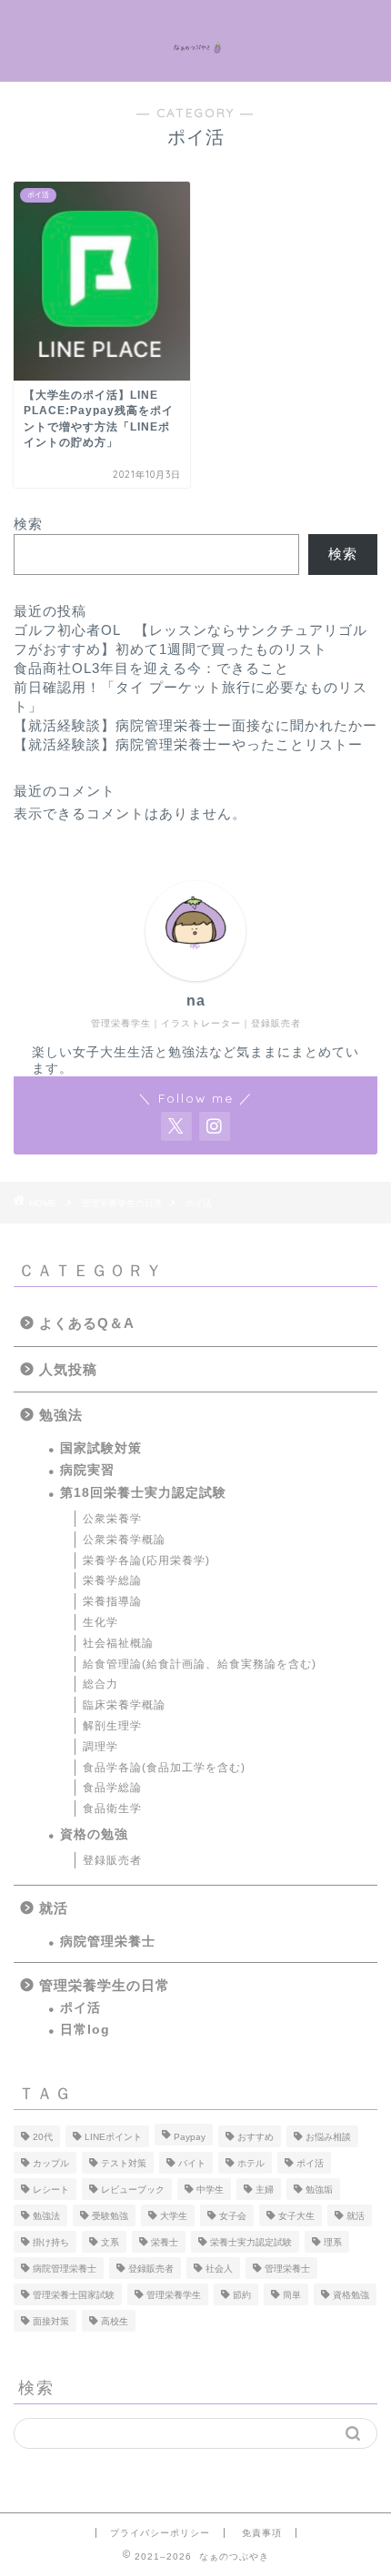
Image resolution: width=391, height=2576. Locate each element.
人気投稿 (68, 1369)
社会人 (219, 2269)
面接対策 (51, 2321)
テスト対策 (124, 2163)
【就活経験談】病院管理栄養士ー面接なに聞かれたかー (195, 725)
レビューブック (133, 2190)
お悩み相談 (328, 2137)
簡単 (292, 2295)
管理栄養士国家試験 (74, 2295)
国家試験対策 (101, 1448)
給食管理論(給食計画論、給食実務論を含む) (200, 1664)
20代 (43, 2137)
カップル (51, 2163)
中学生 (210, 2190)
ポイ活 (80, 2008)
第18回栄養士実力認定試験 (143, 1493)
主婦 (265, 2190)
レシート (51, 2190)
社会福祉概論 (118, 1643)
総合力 (100, 1684)
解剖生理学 (112, 1726)
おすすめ (256, 2137)
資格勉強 (351, 2295)
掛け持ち (51, 2242)
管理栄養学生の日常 (105, 1985)
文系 (110, 2242)
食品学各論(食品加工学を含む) (164, 1768)
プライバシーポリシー (160, 2533)
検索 (28, 524)
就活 (54, 1908)
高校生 (115, 2321)
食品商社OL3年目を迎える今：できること (151, 668)
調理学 (100, 1747)
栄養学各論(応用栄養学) (146, 1560)
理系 (333, 2242)
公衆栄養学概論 (124, 1540)
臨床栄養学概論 (124, 1705)
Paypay (190, 2137)
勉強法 (61, 1415)
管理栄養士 (287, 2269)
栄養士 (165, 2242)
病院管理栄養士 (108, 1942)
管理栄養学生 (174, 2295)
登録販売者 (112, 1860)
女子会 (233, 2216)
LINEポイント (113, 2137)
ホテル (251, 2163)
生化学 (100, 1622)
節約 (242, 2295)
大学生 (174, 2216)
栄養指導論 (112, 1601)
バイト (192, 2163)
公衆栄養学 (112, 1519)
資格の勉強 (94, 1834)
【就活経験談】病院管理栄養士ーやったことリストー (188, 744)
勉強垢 (319, 2190)
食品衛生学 (112, 1808)
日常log (85, 2030)
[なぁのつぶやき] (195, 41)
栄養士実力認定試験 (251, 2242)
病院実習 (87, 1470)
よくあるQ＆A (87, 1323)
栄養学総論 (112, 1580)
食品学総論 (112, 1788)
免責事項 (262, 2533)
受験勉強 (110, 2216)
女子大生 (296, 2216)
